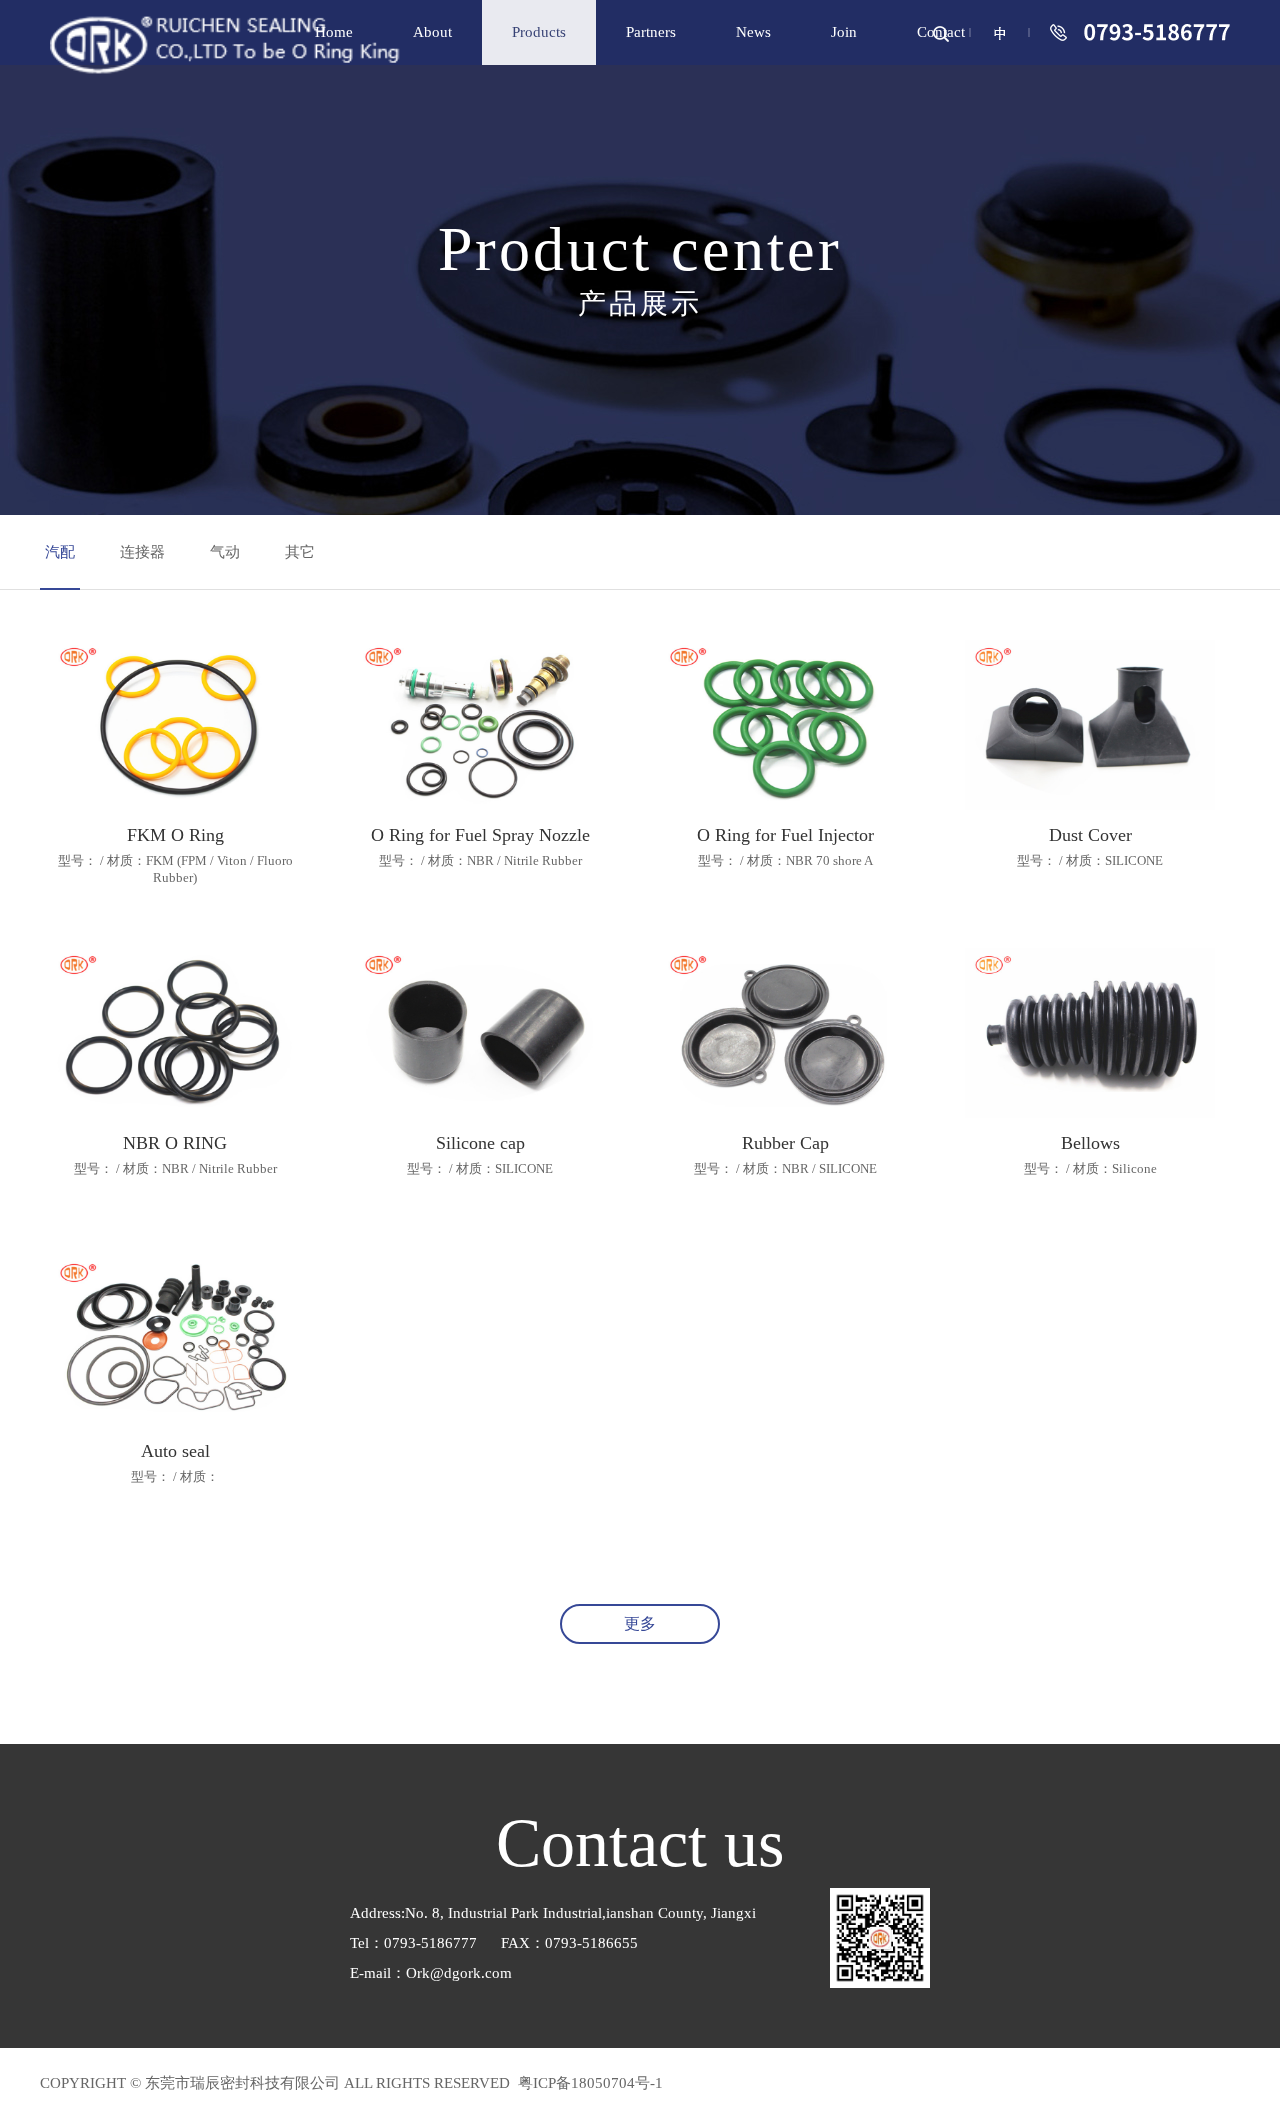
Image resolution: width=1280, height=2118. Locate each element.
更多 (640, 1623)
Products (539, 32)
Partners (651, 32)
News (753, 32)
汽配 (60, 552)
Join (844, 32)
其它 (300, 552)
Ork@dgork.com (459, 1973)
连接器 (142, 552)
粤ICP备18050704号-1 (588, 2083)
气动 (225, 552)
